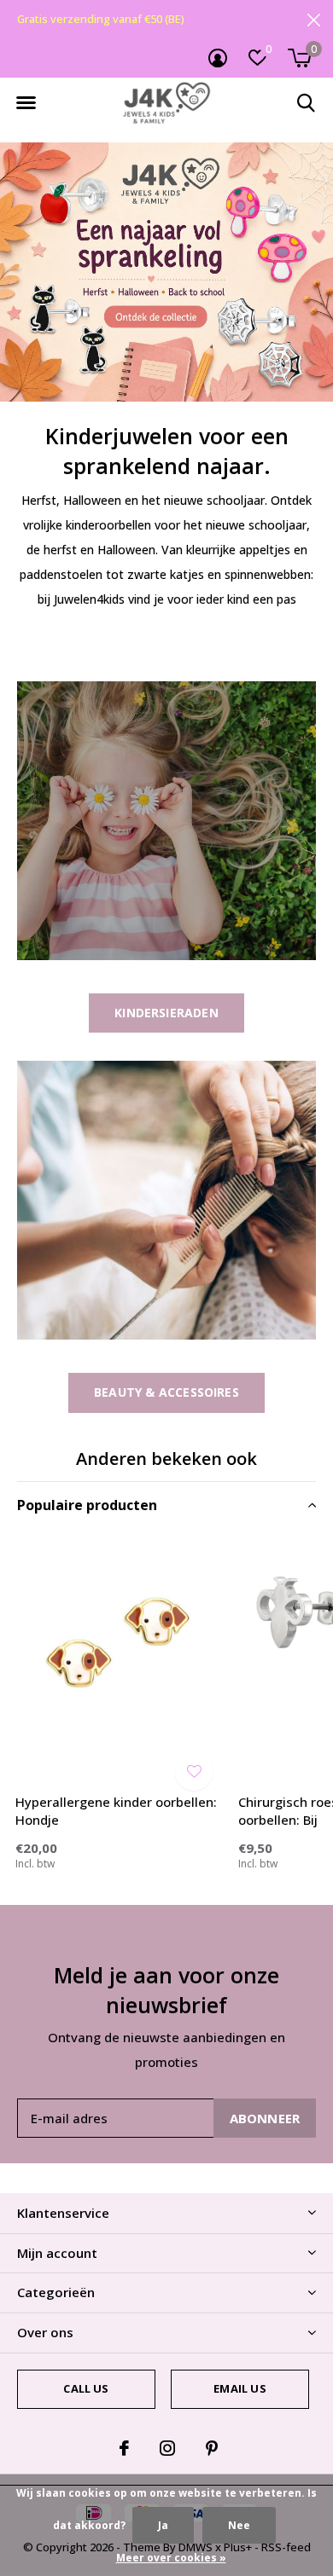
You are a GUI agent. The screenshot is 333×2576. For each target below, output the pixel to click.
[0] (299, 58)
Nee (239, 2525)
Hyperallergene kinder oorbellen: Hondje (116, 1811)
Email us (240, 2388)
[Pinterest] (212, 2448)
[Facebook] (124, 2448)
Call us (86, 2388)
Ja (163, 2525)
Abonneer (265, 2118)
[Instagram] (167, 2448)
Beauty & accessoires (166, 1392)
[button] (26, 103)
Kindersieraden (166, 1013)
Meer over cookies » (171, 2558)
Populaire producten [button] (87, 1505)
